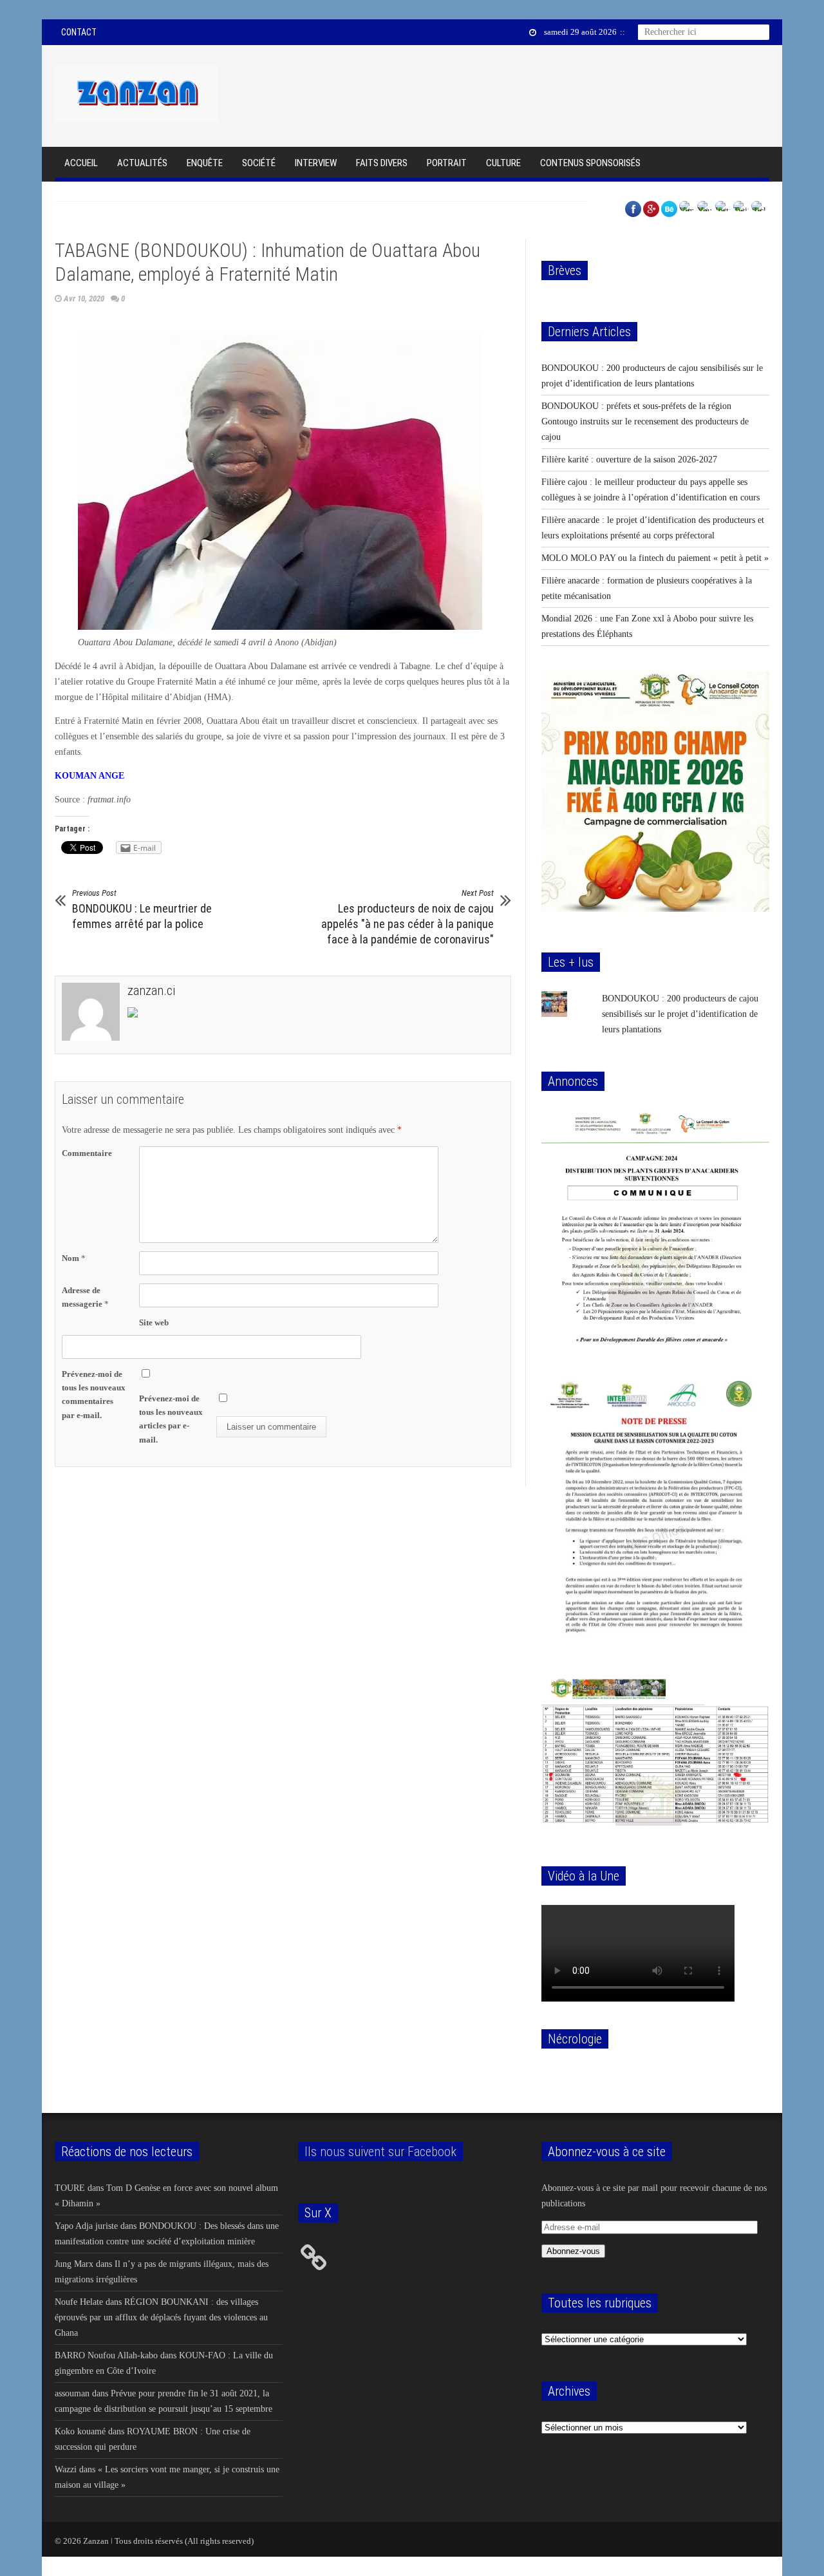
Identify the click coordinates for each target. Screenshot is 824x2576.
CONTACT (79, 32)
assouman (72, 2393)
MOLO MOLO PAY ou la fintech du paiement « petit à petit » (655, 558)
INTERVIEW (316, 163)
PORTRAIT (447, 163)
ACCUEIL (81, 163)
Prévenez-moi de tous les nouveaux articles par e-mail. (171, 1419)
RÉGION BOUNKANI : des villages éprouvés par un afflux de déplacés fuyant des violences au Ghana (161, 2317)
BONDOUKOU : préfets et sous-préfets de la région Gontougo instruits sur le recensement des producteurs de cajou (645, 421)
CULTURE (503, 163)
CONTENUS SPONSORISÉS (590, 163)
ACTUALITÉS (142, 163)
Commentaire (87, 1153)
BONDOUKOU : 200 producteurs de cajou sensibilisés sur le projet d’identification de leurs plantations (680, 1014)
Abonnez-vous (573, 2251)
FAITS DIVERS (382, 163)
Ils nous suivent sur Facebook (380, 2152)
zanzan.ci (151, 990)
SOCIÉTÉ (259, 163)
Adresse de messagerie (85, 1297)
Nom (74, 1258)
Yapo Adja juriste (86, 2226)
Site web (154, 1322)
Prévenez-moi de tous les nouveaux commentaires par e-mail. (94, 1394)
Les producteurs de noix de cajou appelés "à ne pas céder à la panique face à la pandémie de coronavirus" (407, 917)
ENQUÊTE (205, 163)
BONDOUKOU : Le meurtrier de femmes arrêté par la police (142, 909)
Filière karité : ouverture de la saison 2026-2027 (629, 459)
